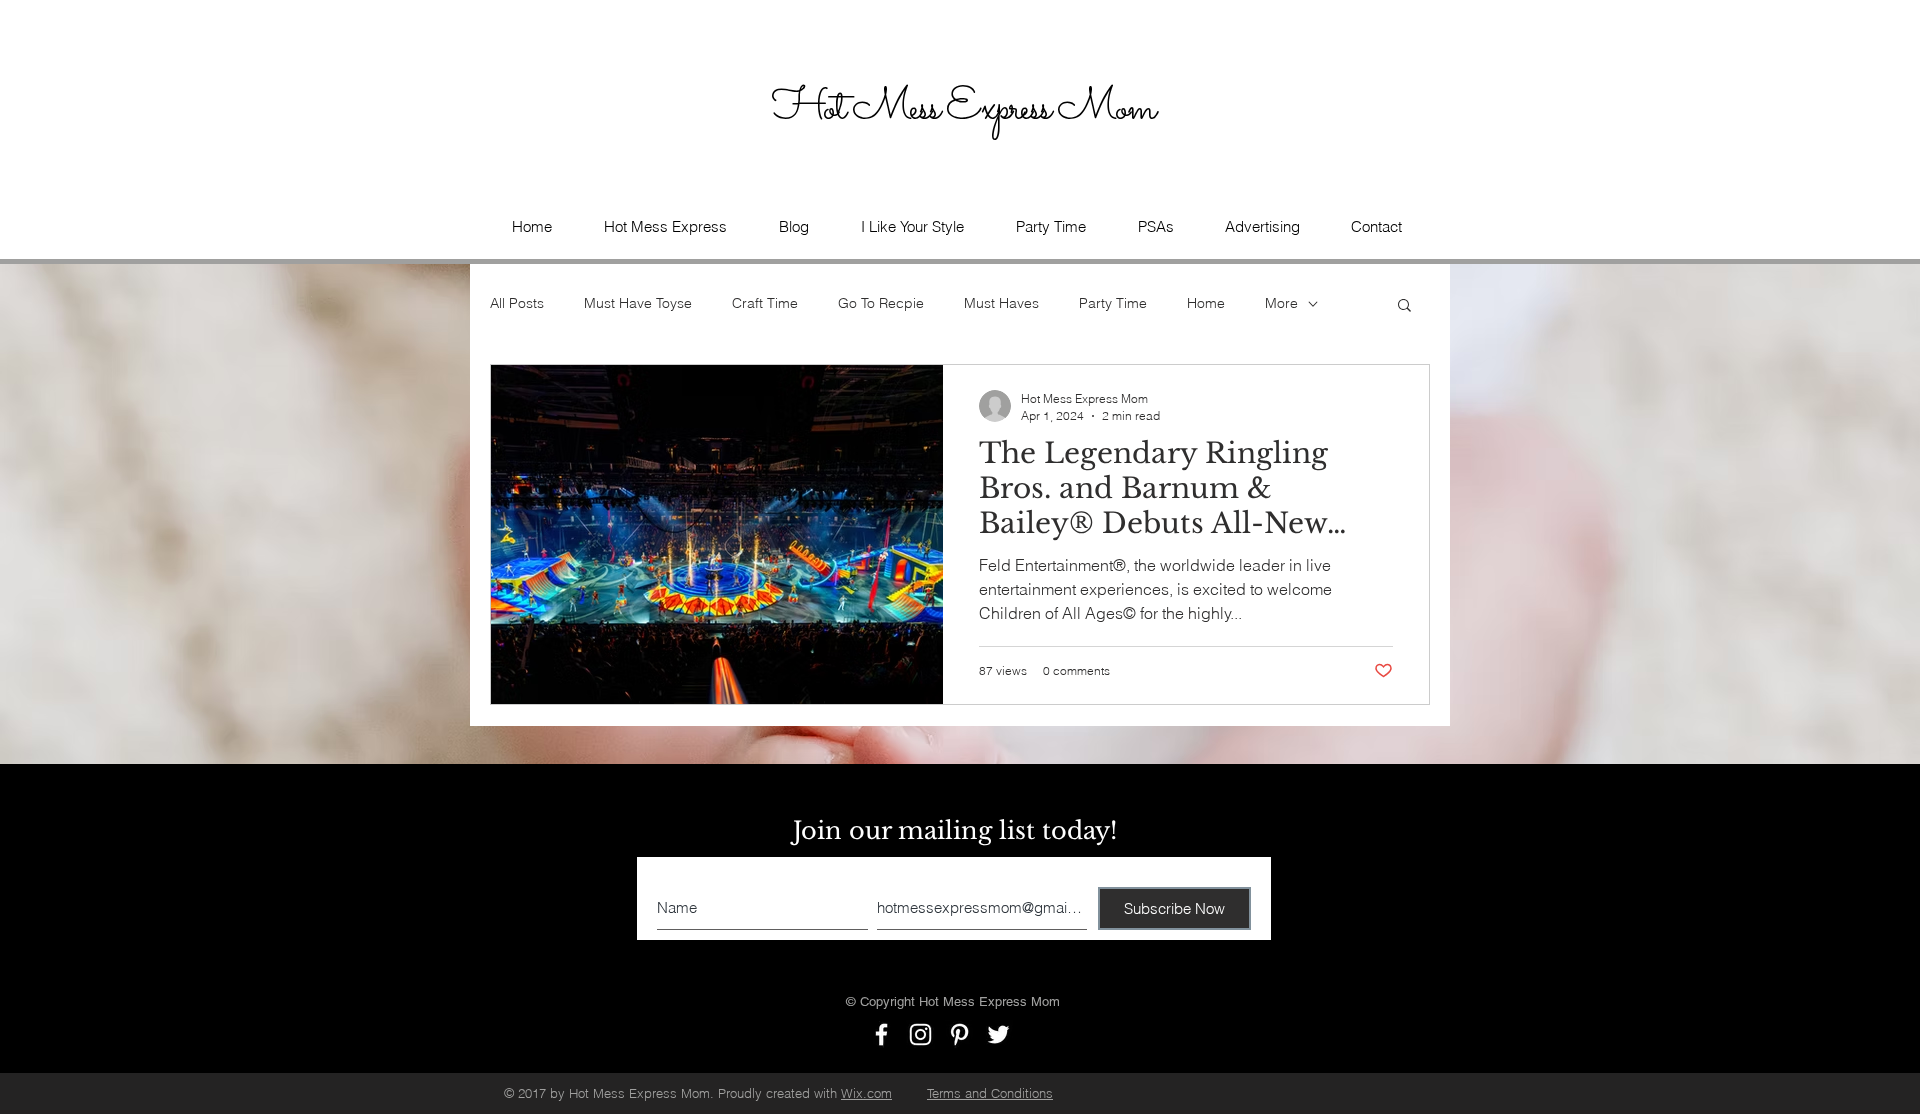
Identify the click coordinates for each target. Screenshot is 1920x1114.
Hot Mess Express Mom (967, 109)
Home (1206, 303)
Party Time (1113, 303)
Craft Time (765, 303)
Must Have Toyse (638, 303)
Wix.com (866, 1093)
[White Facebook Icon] (881, 1034)
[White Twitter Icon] (998, 1034)
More (1281, 303)
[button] (1155, 227)
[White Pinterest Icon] (959, 1034)
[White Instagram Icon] (920, 1034)
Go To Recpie (881, 303)
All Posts (517, 303)
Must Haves (1001, 303)
